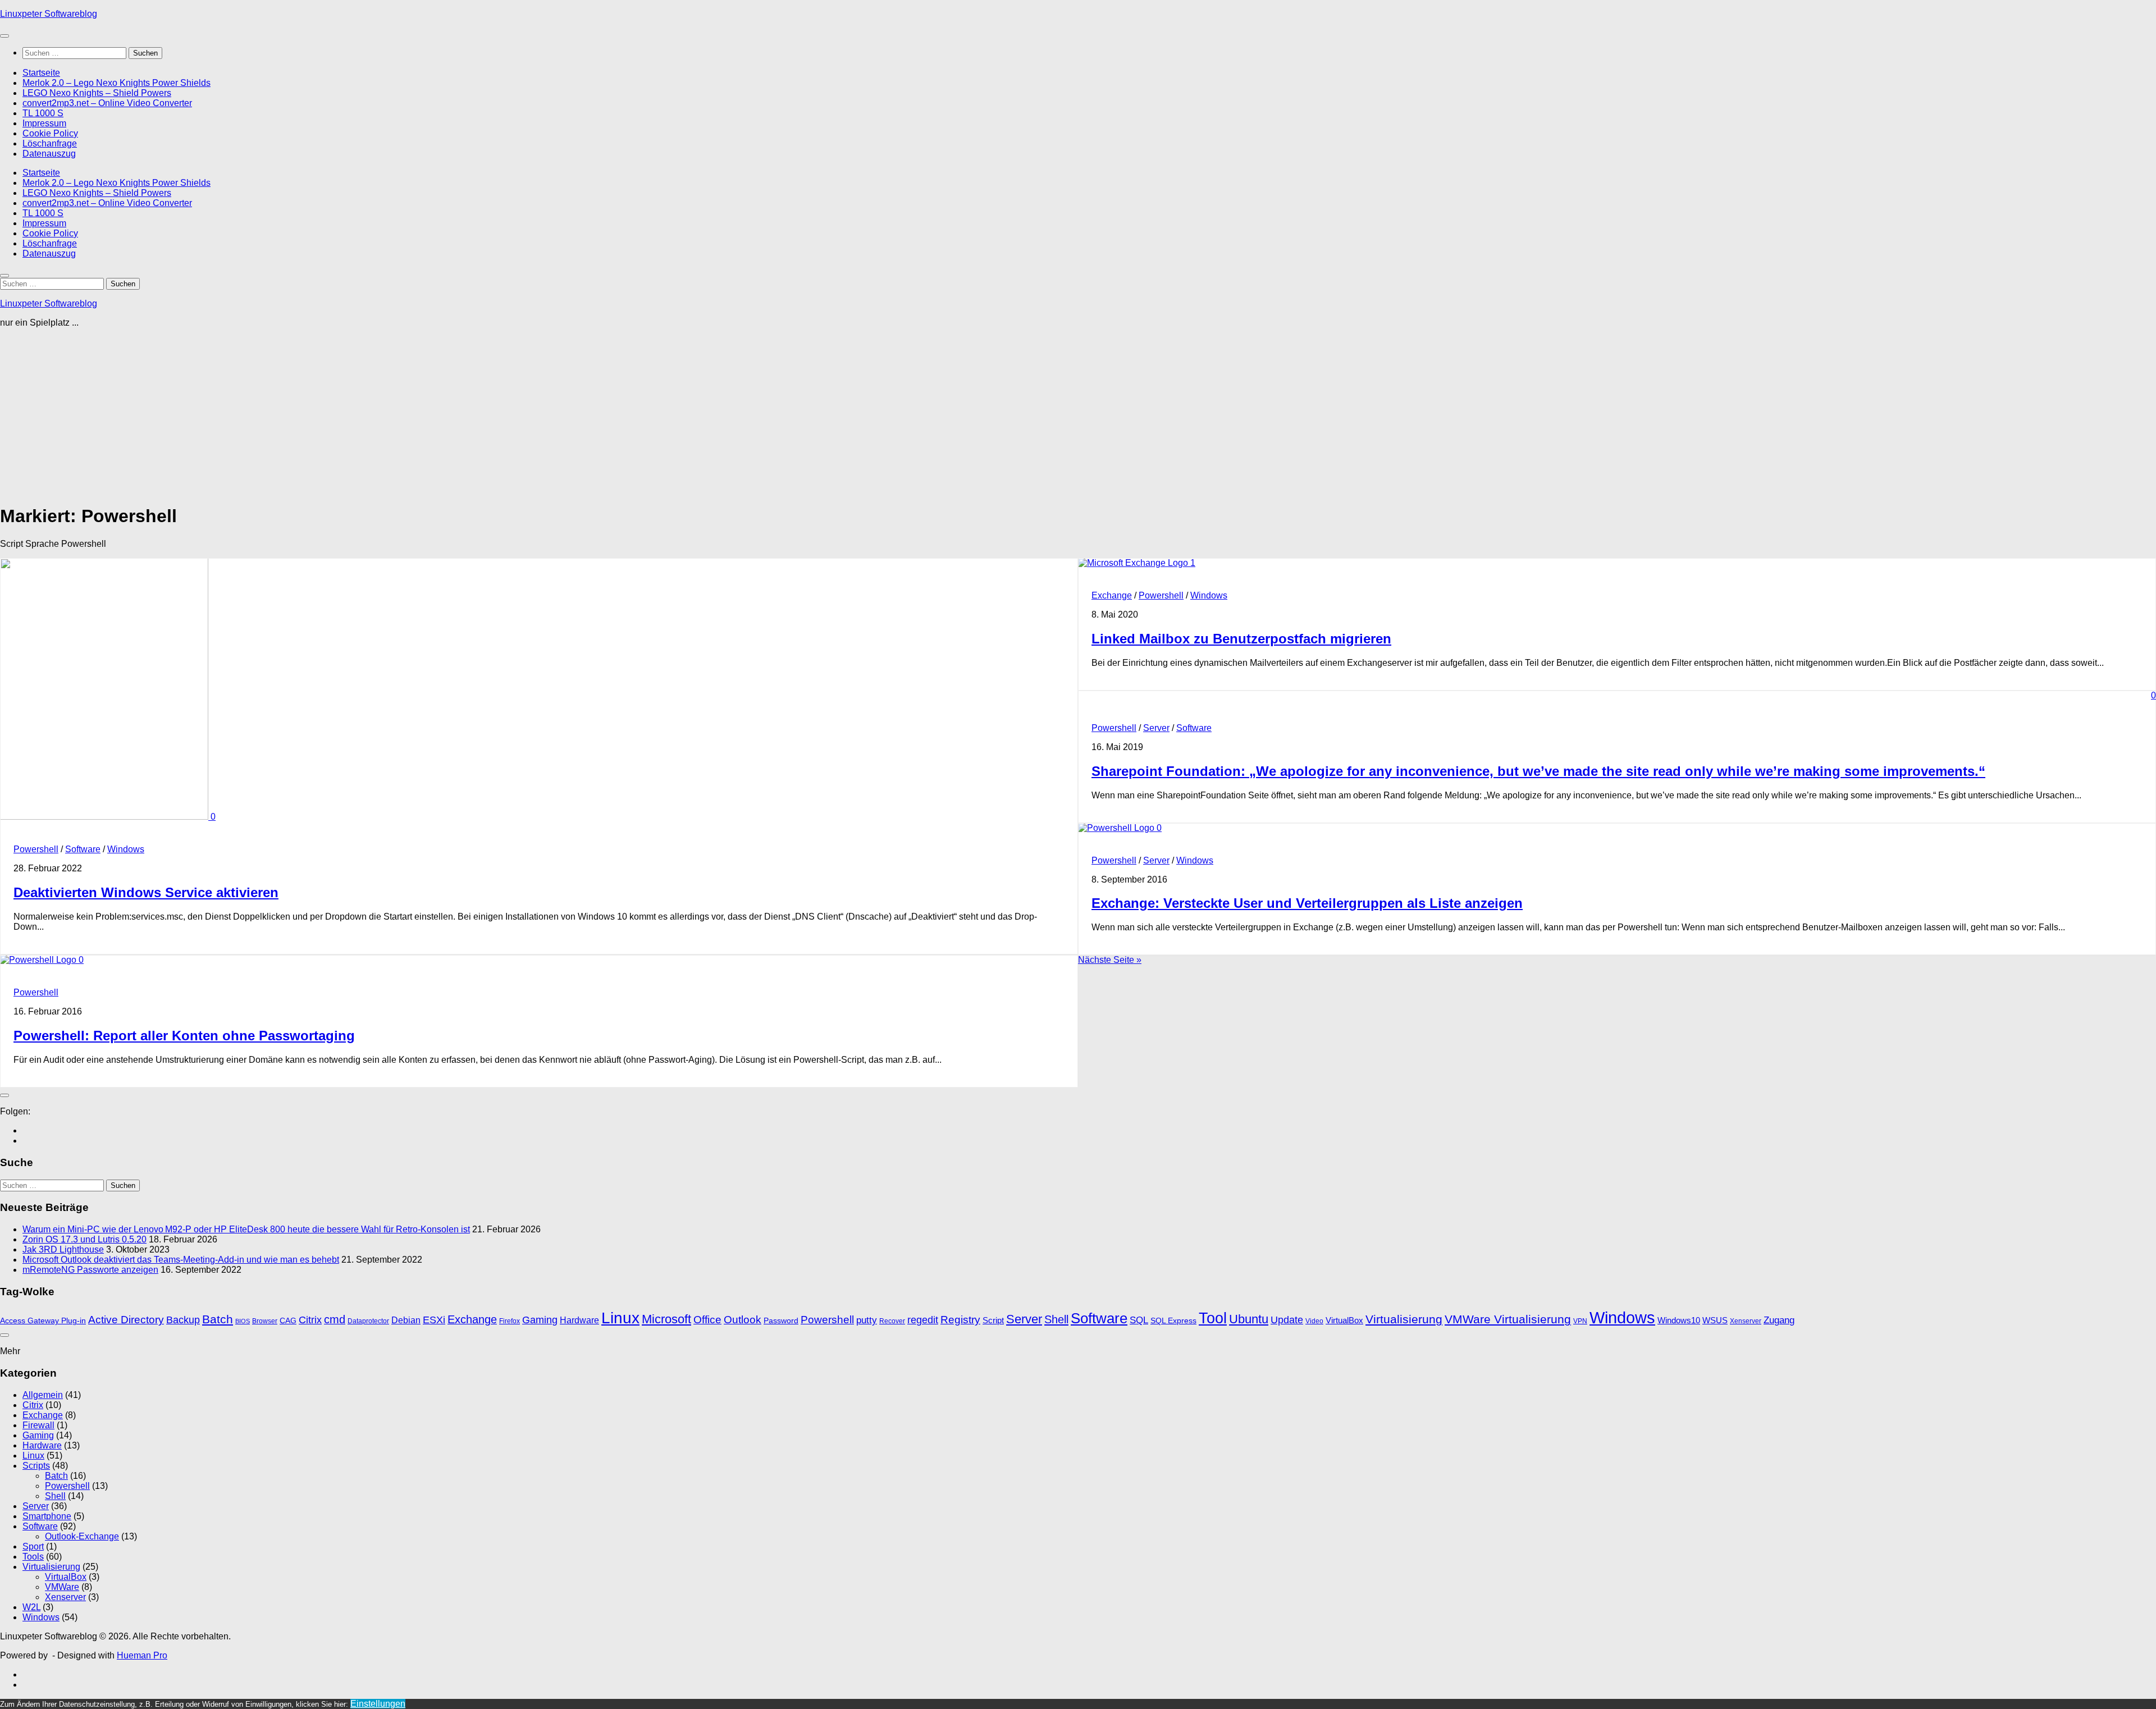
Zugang (1779, 1320)
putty (867, 1320)
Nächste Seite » (1110, 960)
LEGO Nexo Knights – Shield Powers (97, 93)
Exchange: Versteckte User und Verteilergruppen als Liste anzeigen (1307, 903)
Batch (218, 1319)
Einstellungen (378, 1704)
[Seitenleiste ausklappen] (4, 1095)
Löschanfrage (50, 143)
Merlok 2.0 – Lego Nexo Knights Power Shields (117, 83)
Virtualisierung (1404, 1319)
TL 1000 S (43, 113)
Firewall (38, 1425)
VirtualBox (1344, 1320)
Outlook (743, 1320)
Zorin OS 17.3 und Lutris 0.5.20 (84, 1239)
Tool (1213, 1318)
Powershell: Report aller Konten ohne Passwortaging (184, 1036)
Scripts (36, 1466)
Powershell (36, 849)
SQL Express (1173, 1321)
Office (707, 1320)
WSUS (1715, 1320)
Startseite (41, 73)
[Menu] (4, 36)
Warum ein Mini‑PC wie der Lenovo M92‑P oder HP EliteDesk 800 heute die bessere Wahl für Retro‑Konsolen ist (246, 1229)
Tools (33, 1557)
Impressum (44, 123)
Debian (406, 1320)
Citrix (310, 1320)
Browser (265, 1321)
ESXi (434, 1320)
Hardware (579, 1320)
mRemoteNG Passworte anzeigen (90, 1270)
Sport (33, 1546)
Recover (892, 1321)
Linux (620, 1318)
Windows (126, 849)
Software (83, 849)
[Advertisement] (337, 415)
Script (993, 1320)
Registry (960, 1320)
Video (1314, 1321)
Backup (183, 1320)
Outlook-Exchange (82, 1536)
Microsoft (666, 1319)
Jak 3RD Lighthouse (63, 1249)
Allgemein (43, 1395)
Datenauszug (49, 154)
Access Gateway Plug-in (43, 1321)
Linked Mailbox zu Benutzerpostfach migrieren (1241, 639)
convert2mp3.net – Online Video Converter (107, 103)
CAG (288, 1321)
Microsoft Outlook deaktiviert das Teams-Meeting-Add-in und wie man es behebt (181, 1260)
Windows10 (1679, 1320)
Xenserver (1746, 1321)
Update (1287, 1320)
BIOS (243, 1321)
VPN (1580, 1321)
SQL (1139, 1320)
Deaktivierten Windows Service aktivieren (146, 892)
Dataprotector (368, 1321)
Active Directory (126, 1320)
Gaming (540, 1320)
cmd (335, 1319)
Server (1156, 728)
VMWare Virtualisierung (1508, 1319)
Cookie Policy (50, 133)
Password (781, 1321)
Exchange (1112, 595)
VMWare (62, 1587)
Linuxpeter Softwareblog (49, 14)
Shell (1056, 1319)
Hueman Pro (142, 1655)
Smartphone (47, 1516)
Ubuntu (1249, 1319)
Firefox (510, 1321)
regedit (923, 1320)
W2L (31, 1607)
